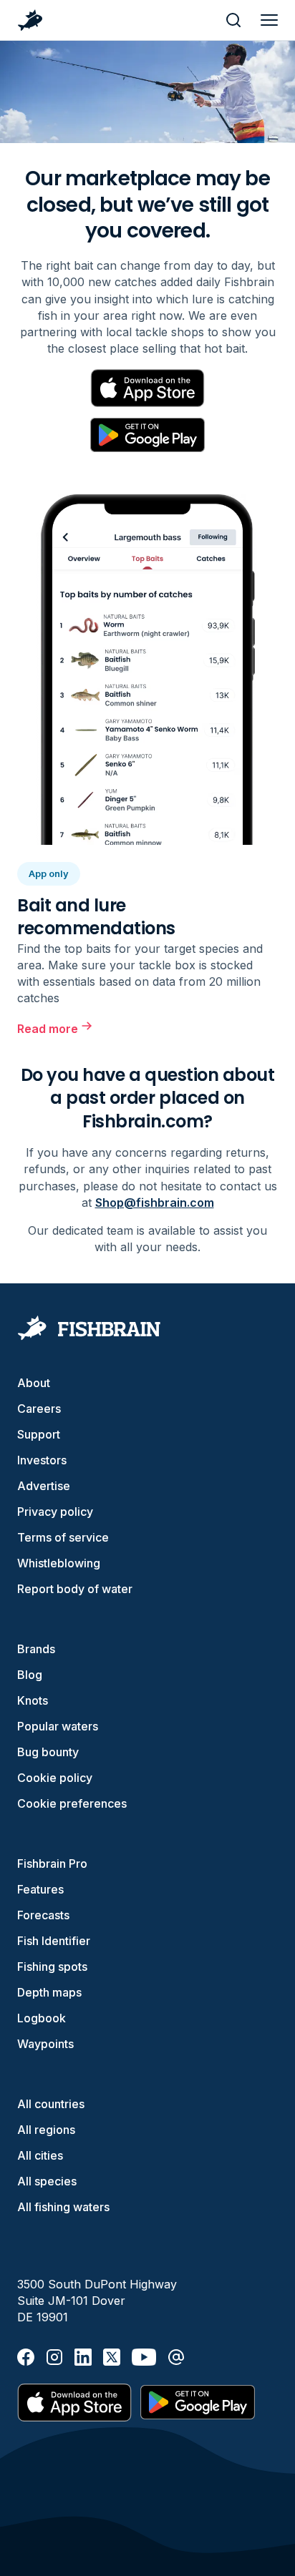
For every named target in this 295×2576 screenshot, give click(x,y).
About (34, 1383)
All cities (40, 2155)
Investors (42, 1460)
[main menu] (269, 20)
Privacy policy (55, 1512)
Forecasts (43, 1915)
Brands (36, 1649)
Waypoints (45, 2044)
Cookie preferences (72, 1803)
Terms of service (63, 1537)
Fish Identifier (54, 1941)
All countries (51, 2104)
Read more (48, 1029)
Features (40, 1889)
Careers (39, 1409)
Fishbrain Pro (52, 1864)
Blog (30, 1675)
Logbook (42, 2018)
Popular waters (58, 1726)
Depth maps (49, 1992)
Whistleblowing (59, 1563)
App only (49, 873)
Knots (33, 1700)
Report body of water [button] (75, 1589)
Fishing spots (52, 1967)
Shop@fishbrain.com (155, 1203)
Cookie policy (55, 1778)
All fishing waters (63, 2207)
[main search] (233, 20)
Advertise (44, 1486)
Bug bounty (48, 1752)
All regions (46, 2130)
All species (47, 2181)
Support (39, 1434)
